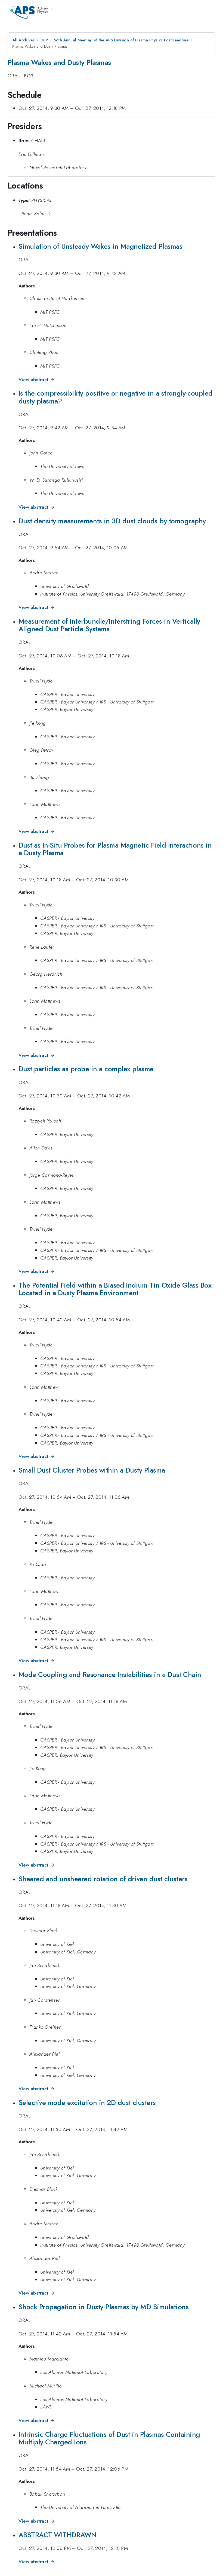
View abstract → (37, 380)
